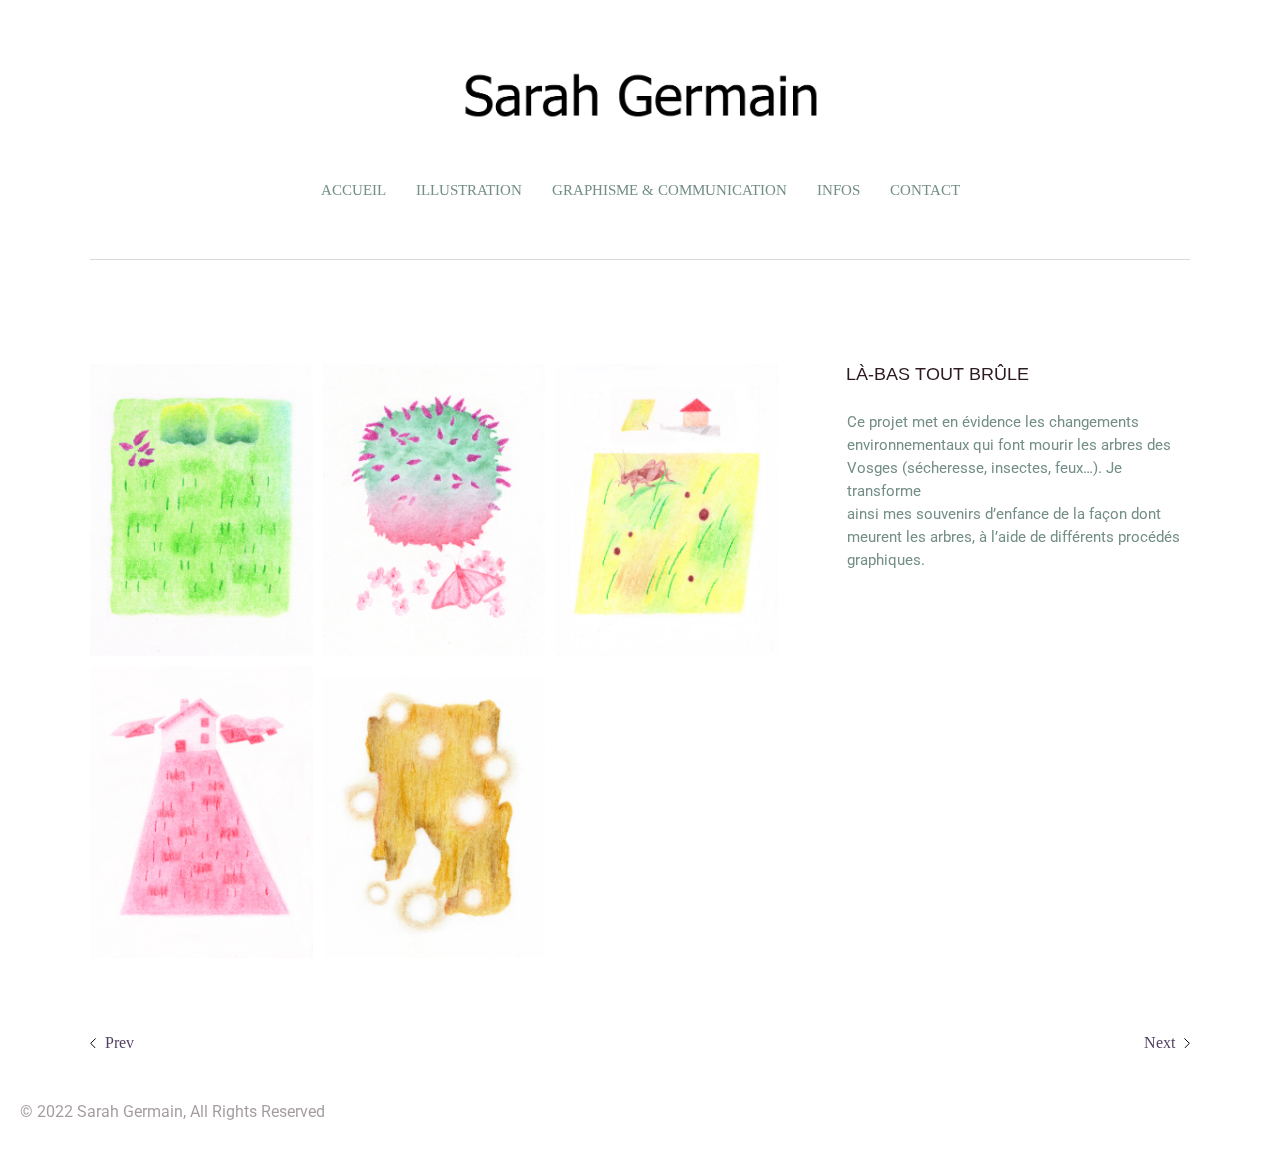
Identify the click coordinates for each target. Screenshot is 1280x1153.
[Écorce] (434, 812)
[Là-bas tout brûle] (201, 510)
